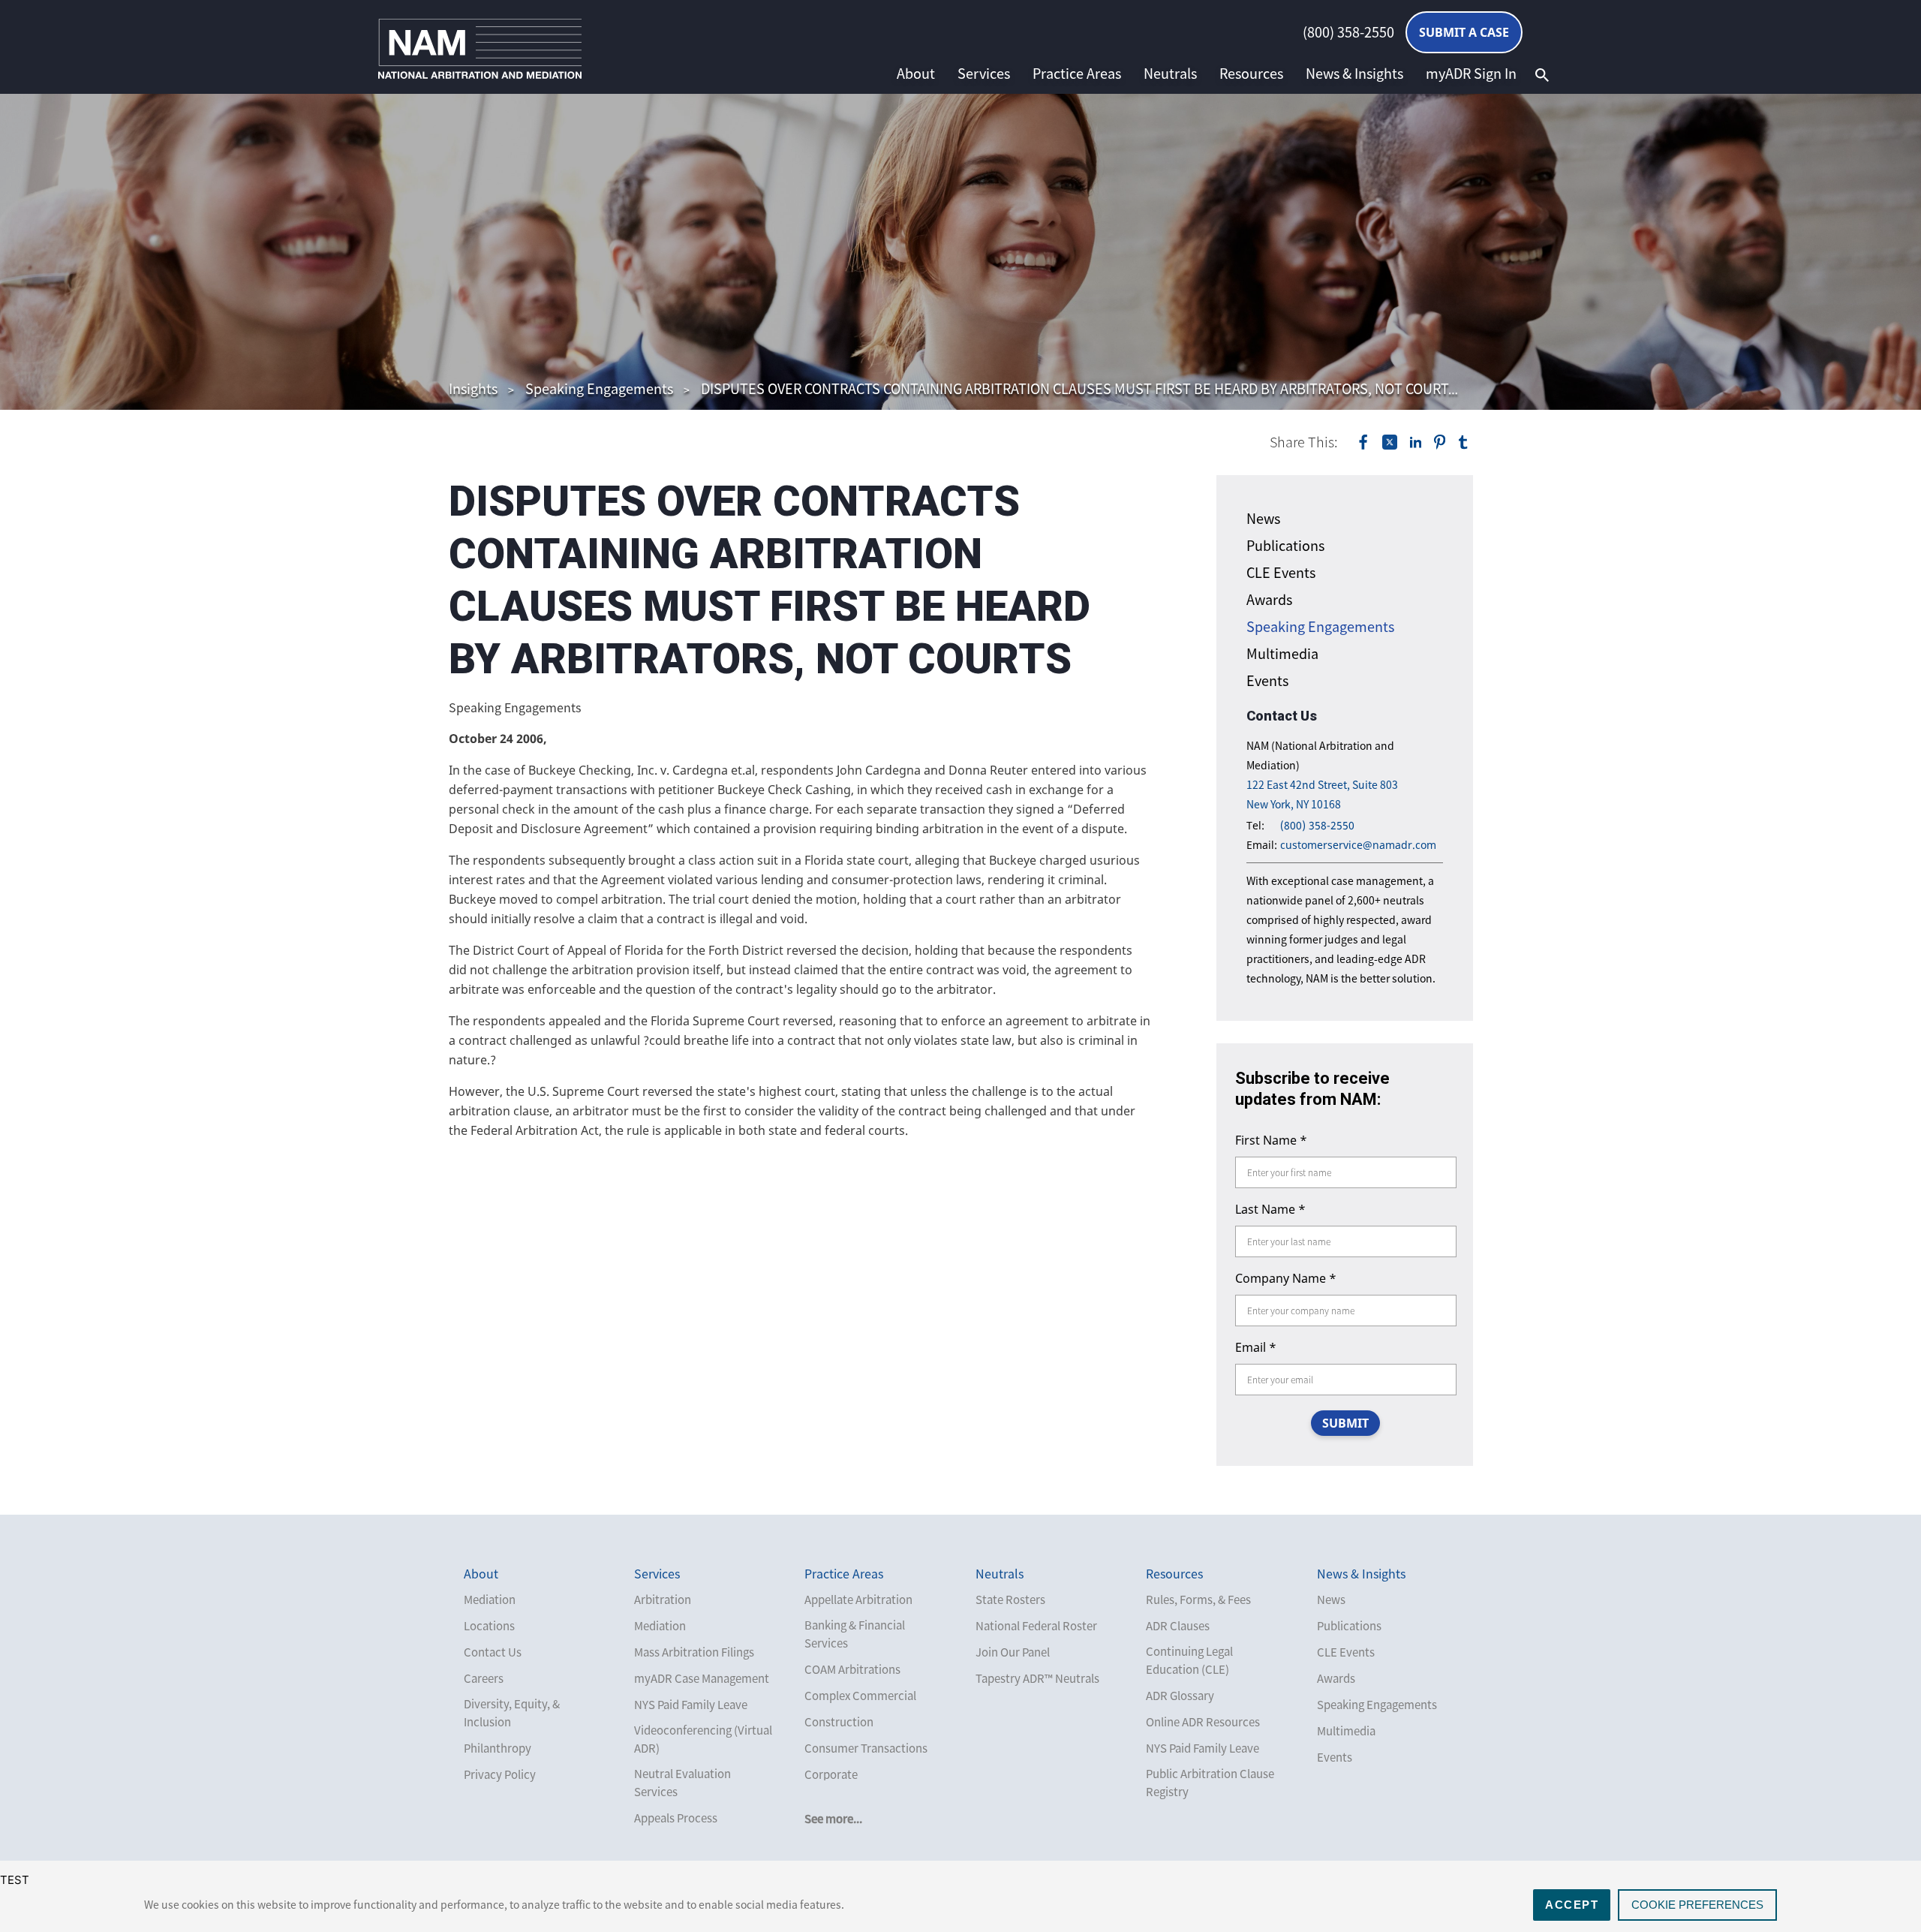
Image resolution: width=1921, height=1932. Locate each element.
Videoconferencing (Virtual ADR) (703, 1739)
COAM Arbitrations (852, 1669)
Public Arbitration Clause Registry (1210, 1783)
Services (984, 74)
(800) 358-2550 (1348, 32)
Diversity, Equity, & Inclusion (512, 1713)
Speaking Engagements (599, 388)
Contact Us (493, 1652)
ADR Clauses (1178, 1626)
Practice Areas (1077, 74)
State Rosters (1010, 1599)
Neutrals (1170, 74)
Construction (839, 1722)
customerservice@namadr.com (1358, 845)
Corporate (831, 1774)
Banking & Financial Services (855, 1634)
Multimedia (1282, 653)
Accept (1572, 1905)
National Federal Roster (1036, 1626)
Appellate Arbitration (858, 1599)
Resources (1251, 74)
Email (1256, 1347)
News (1263, 518)
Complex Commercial (860, 1696)
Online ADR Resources (1203, 1722)
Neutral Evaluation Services (682, 1783)
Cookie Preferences (1697, 1905)
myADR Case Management (702, 1678)
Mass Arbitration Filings (694, 1652)
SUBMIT (1345, 1423)
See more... (833, 1819)
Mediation (490, 1599)
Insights (473, 388)
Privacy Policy (500, 1774)
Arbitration (663, 1599)
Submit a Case (1464, 32)
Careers (484, 1678)
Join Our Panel (1013, 1652)
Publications (1285, 545)
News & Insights (1354, 74)
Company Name (1286, 1278)
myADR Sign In (1471, 74)
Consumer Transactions (866, 1748)
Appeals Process (676, 1818)
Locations (489, 1626)
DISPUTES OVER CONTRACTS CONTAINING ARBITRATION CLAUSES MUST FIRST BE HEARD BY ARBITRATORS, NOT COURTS (1079, 388)
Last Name (1270, 1209)
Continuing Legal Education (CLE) (1189, 1660)
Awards (1269, 599)
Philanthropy (498, 1748)
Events (1267, 680)
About (916, 74)
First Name (1271, 1140)
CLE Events (1281, 572)
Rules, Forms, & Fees (1198, 1599)
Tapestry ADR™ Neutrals (1037, 1678)
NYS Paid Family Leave (691, 1705)
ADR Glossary (1180, 1696)
